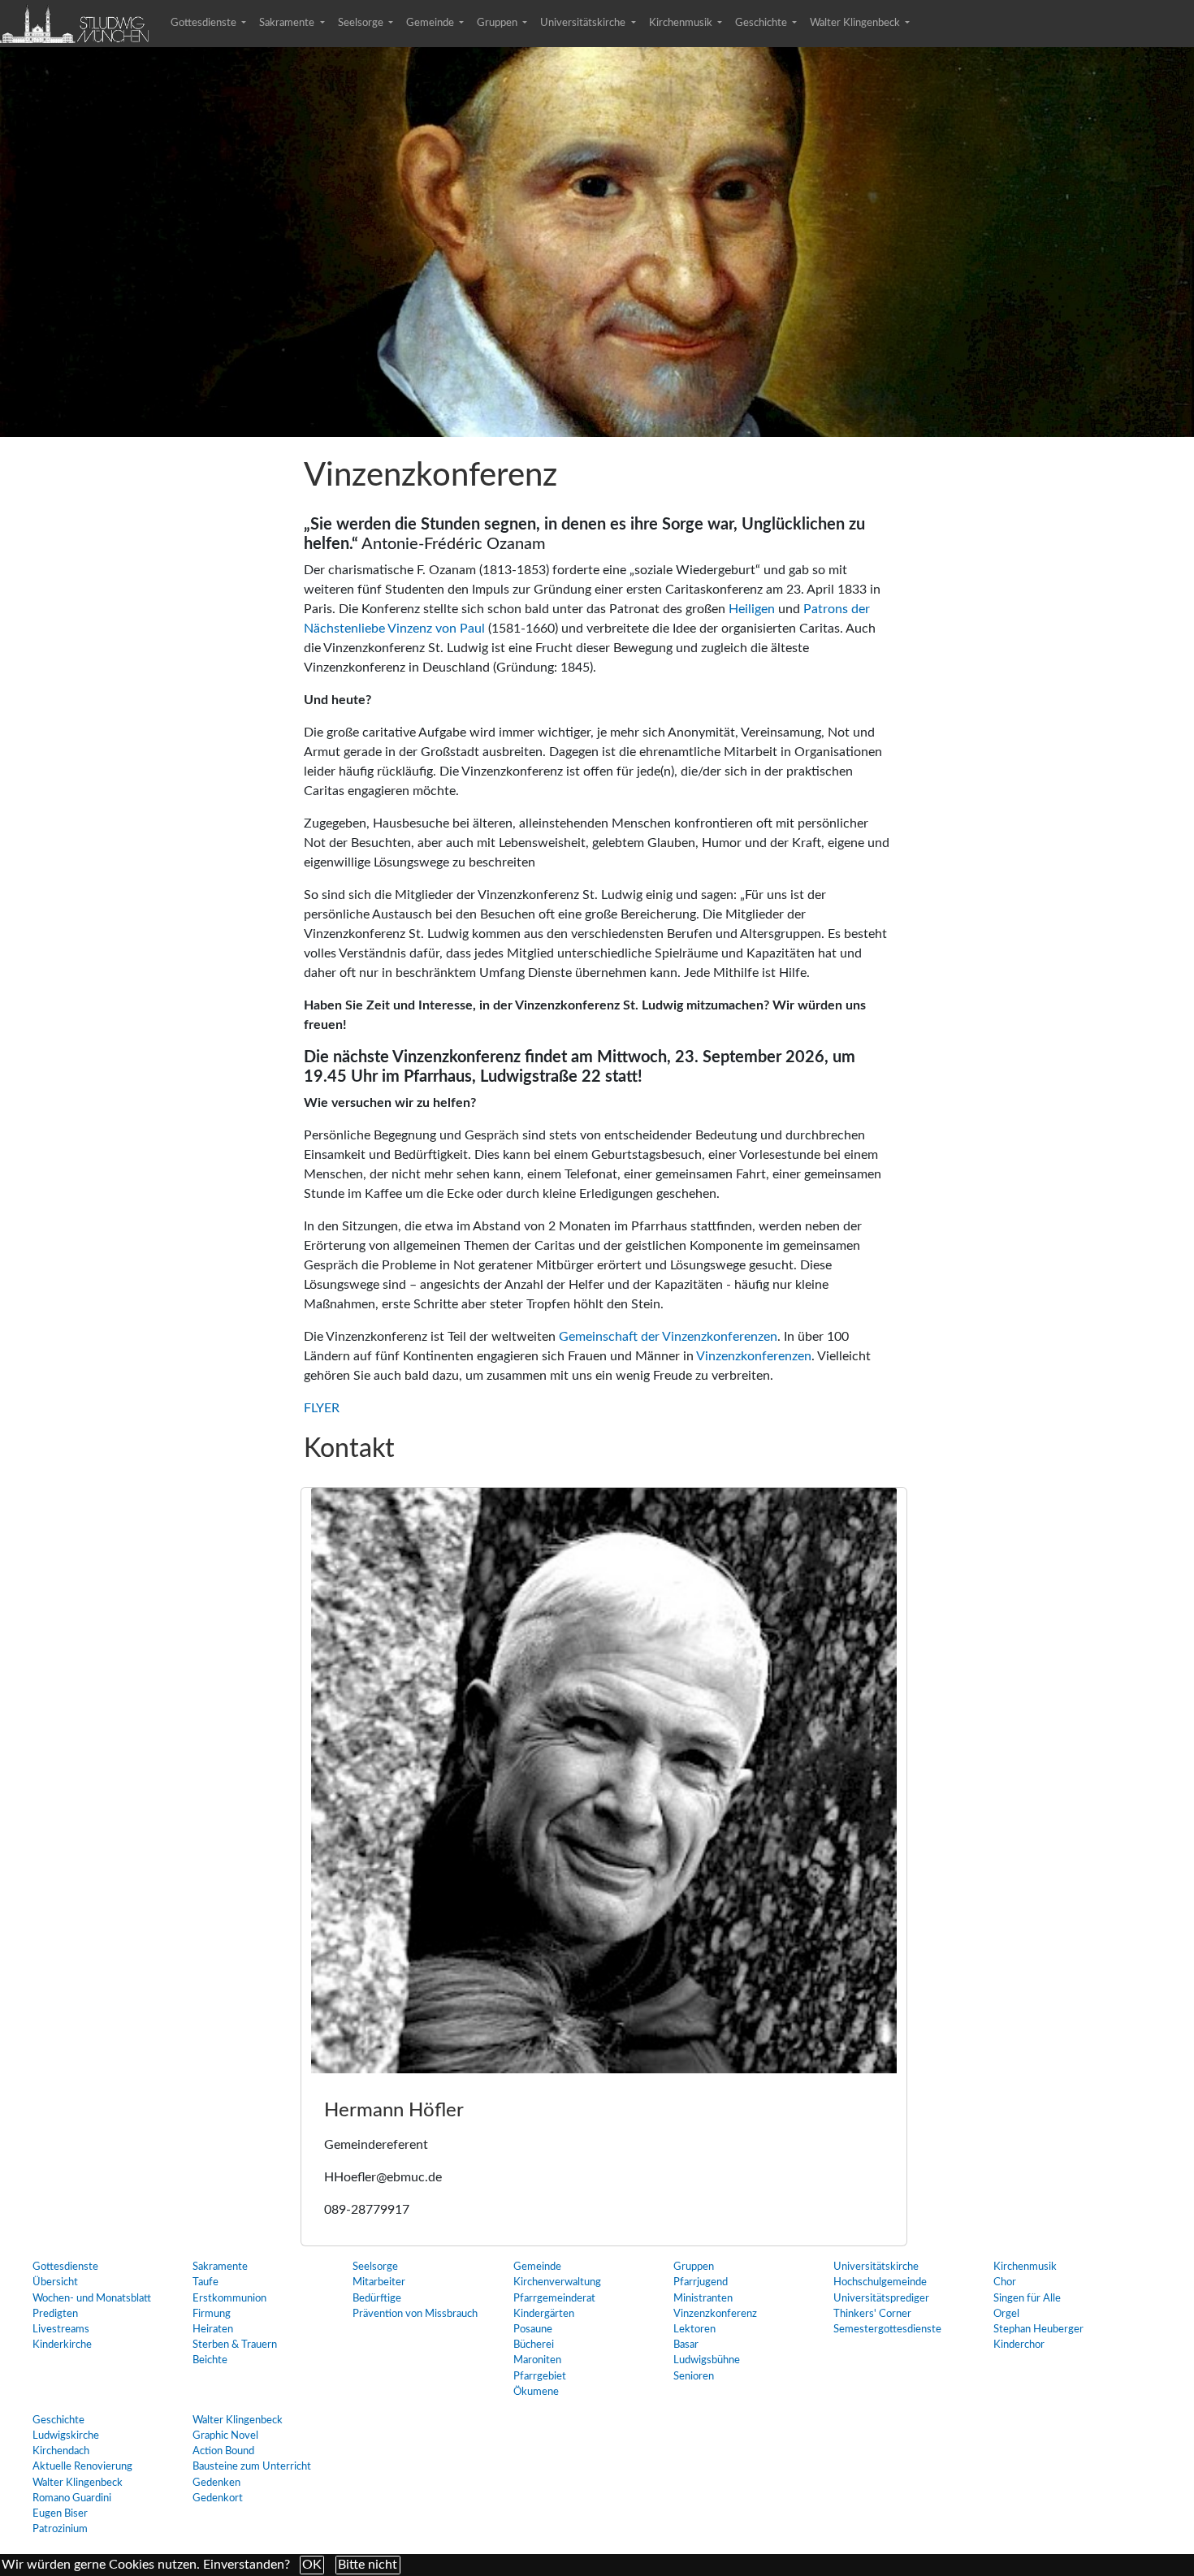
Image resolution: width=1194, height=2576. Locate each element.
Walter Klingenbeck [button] (856, 23)
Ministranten (703, 2298)
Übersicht (55, 2282)
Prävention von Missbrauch (415, 2314)
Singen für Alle (1027, 2298)
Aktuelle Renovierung (82, 2466)
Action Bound (223, 2451)
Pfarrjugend (701, 2282)
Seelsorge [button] (362, 23)
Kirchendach (61, 2451)
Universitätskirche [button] (584, 23)
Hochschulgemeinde (880, 2282)
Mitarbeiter (379, 2282)
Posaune (533, 2329)
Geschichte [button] (762, 23)
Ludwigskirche (66, 2436)
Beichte (210, 2360)
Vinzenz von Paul (436, 629)
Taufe (205, 2282)
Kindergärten (544, 2314)
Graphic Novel (225, 2436)
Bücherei (534, 2345)
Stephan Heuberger (1038, 2329)
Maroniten (537, 2360)
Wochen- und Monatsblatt (92, 2298)
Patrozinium (60, 2529)
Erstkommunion (229, 2298)
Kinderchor (1019, 2345)
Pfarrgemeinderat (554, 2298)
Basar (686, 2345)
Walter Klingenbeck (78, 2483)
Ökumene (536, 2392)
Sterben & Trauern (235, 2345)
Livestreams (61, 2329)
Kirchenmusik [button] (682, 23)
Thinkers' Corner (872, 2314)
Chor (1005, 2282)
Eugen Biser (60, 2513)
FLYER (322, 1408)
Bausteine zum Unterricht (252, 2466)
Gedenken (216, 2483)
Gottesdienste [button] (205, 23)
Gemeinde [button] (431, 23)
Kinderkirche (62, 2345)
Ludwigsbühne (707, 2360)
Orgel (1006, 2314)
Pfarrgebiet (540, 2376)
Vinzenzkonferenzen (754, 1356)
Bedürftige (377, 2298)
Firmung (212, 2314)
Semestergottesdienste (887, 2329)
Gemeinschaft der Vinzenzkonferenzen (668, 1337)
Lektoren (694, 2329)
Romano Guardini (72, 2498)
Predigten (55, 2314)
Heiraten (213, 2329)
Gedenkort (218, 2498)
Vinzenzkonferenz (715, 2314)
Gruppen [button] (498, 23)
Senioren (694, 2376)
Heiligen (752, 609)
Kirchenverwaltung (557, 2282)
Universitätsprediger (881, 2298)
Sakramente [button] (288, 23)
